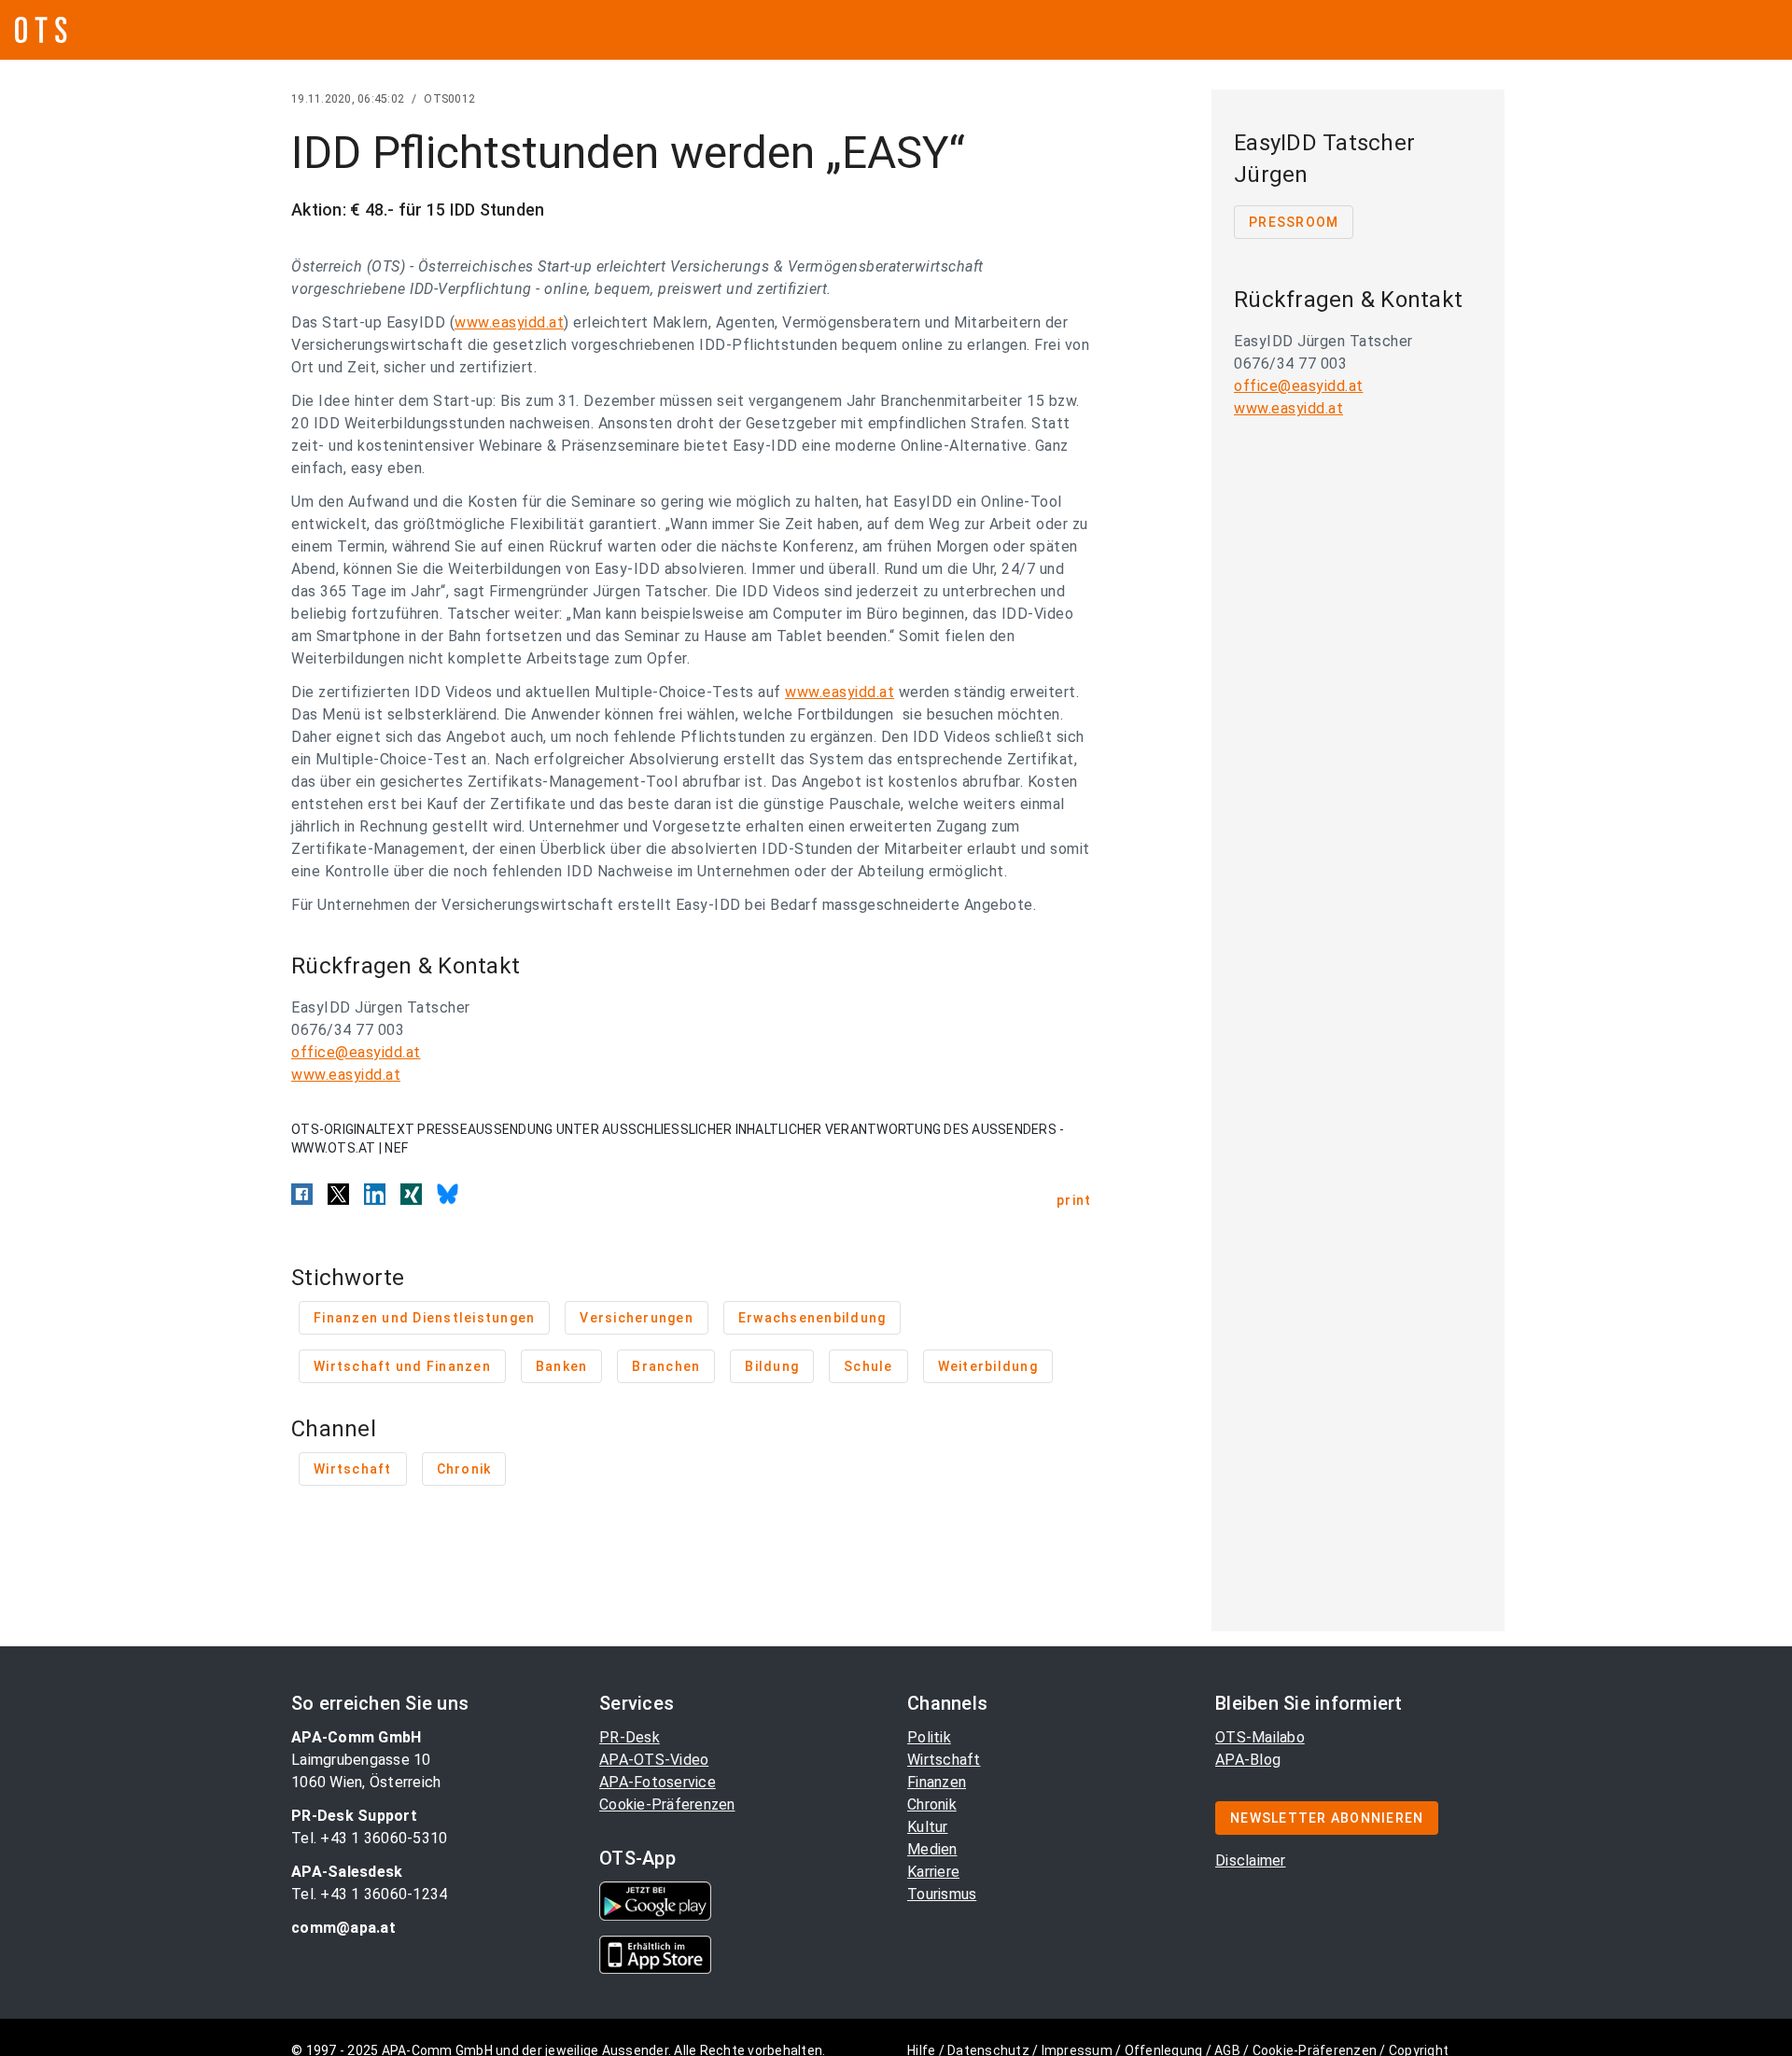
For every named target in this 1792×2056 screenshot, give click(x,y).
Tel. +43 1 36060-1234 (369, 1894)
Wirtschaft (944, 1760)
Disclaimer (1251, 1860)
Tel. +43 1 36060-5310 (369, 1838)
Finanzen (937, 1782)
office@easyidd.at (356, 1052)
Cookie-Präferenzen (667, 1804)
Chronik (932, 1804)
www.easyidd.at (509, 322)
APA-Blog (1248, 1760)
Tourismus (942, 1894)
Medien (932, 1849)
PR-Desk (630, 1737)
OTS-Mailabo (1260, 1737)
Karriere (933, 1872)
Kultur (928, 1827)
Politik (929, 1737)
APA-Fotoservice (658, 1782)
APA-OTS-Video (654, 1760)
